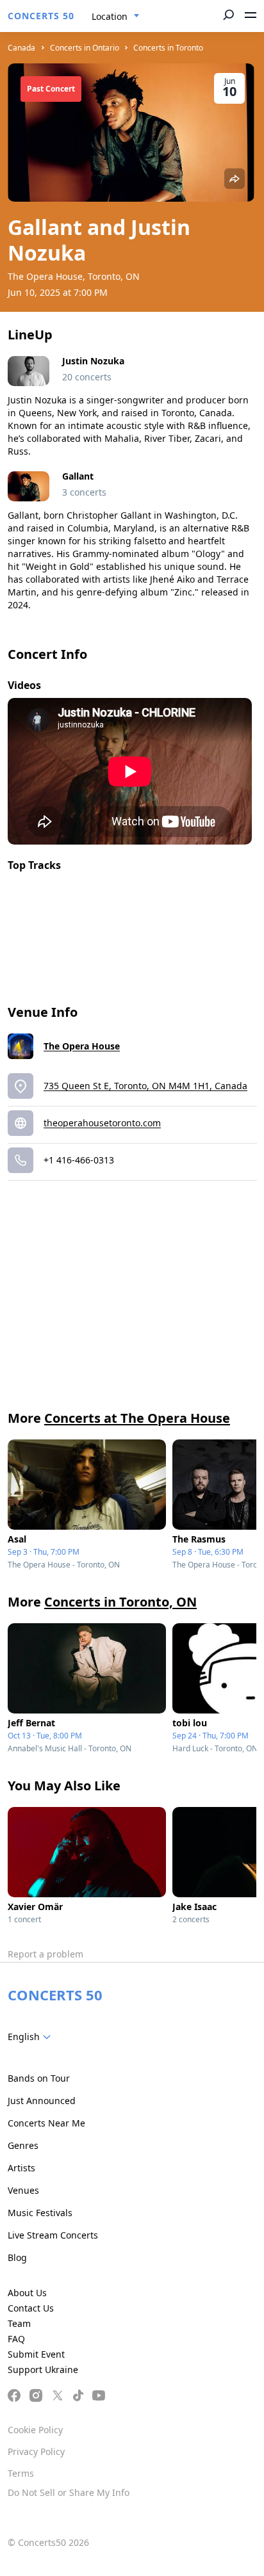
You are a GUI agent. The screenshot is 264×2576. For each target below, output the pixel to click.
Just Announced (42, 2101)
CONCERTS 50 (41, 16)
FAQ (16, 2339)
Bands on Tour (39, 2078)
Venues (23, 2190)
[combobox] (116, 17)
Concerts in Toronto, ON (120, 1602)
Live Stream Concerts (53, 2235)
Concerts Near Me (46, 2123)
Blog (17, 2257)
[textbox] (32, 2037)
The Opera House (82, 1046)
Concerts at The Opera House (137, 1418)
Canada (21, 48)
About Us (27, 2293)
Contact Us (31, 2308)
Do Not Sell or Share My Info (69, 2492)
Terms (21, 2473)
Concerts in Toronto (168, 48)
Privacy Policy (36, 2451)
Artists (21, 2168)
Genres (23, 2145)
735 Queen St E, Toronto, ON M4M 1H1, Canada (145, 1086)
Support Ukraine (43, 2369)
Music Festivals (40, 2213)
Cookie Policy (35, 2430)
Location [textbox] (110, 16)
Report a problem (45, 1954)
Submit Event (36, 2354)
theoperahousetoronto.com (102, 1123)
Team (19, 2323)
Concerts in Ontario (85, 48)
